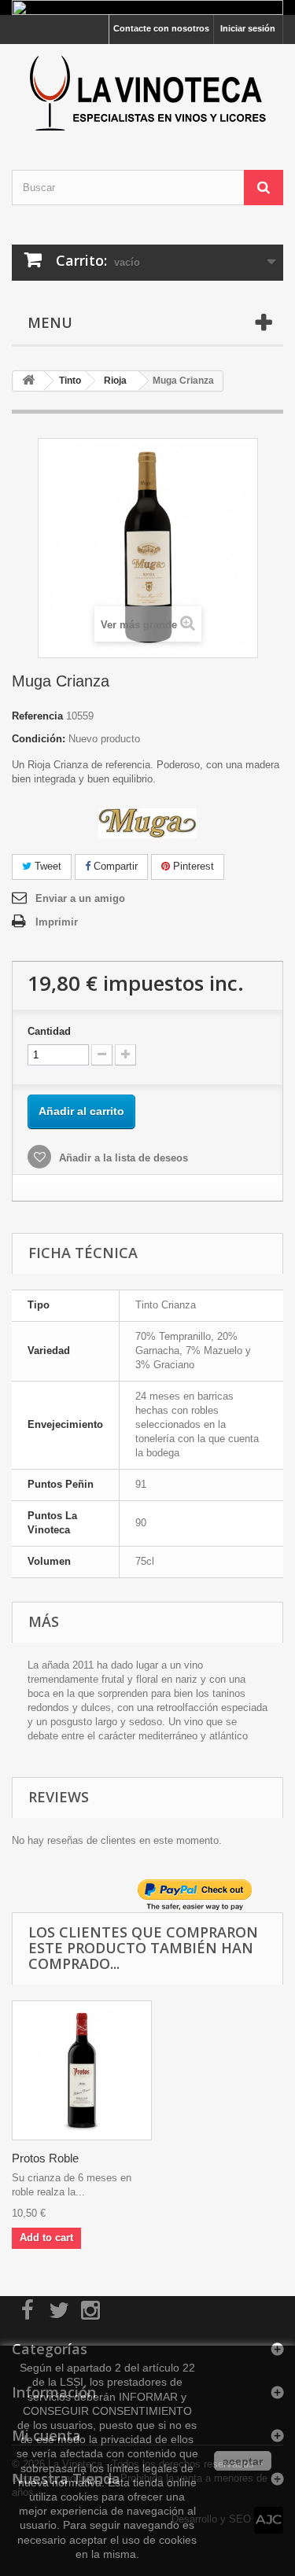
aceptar (243, 2461)
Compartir (114, 866)
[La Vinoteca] (147, 93)
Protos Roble (45, 2158)
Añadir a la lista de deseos (122, 1158)
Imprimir (57, 922)
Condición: (39, 739)
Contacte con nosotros (161, 28)
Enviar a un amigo (80, 898)
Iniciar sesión (248, 28)
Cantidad (49, 1031)
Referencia (37, 716)
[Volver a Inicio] (28, 381)
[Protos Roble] (82, 2070)
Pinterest (192, 866)
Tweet (46, 866)
